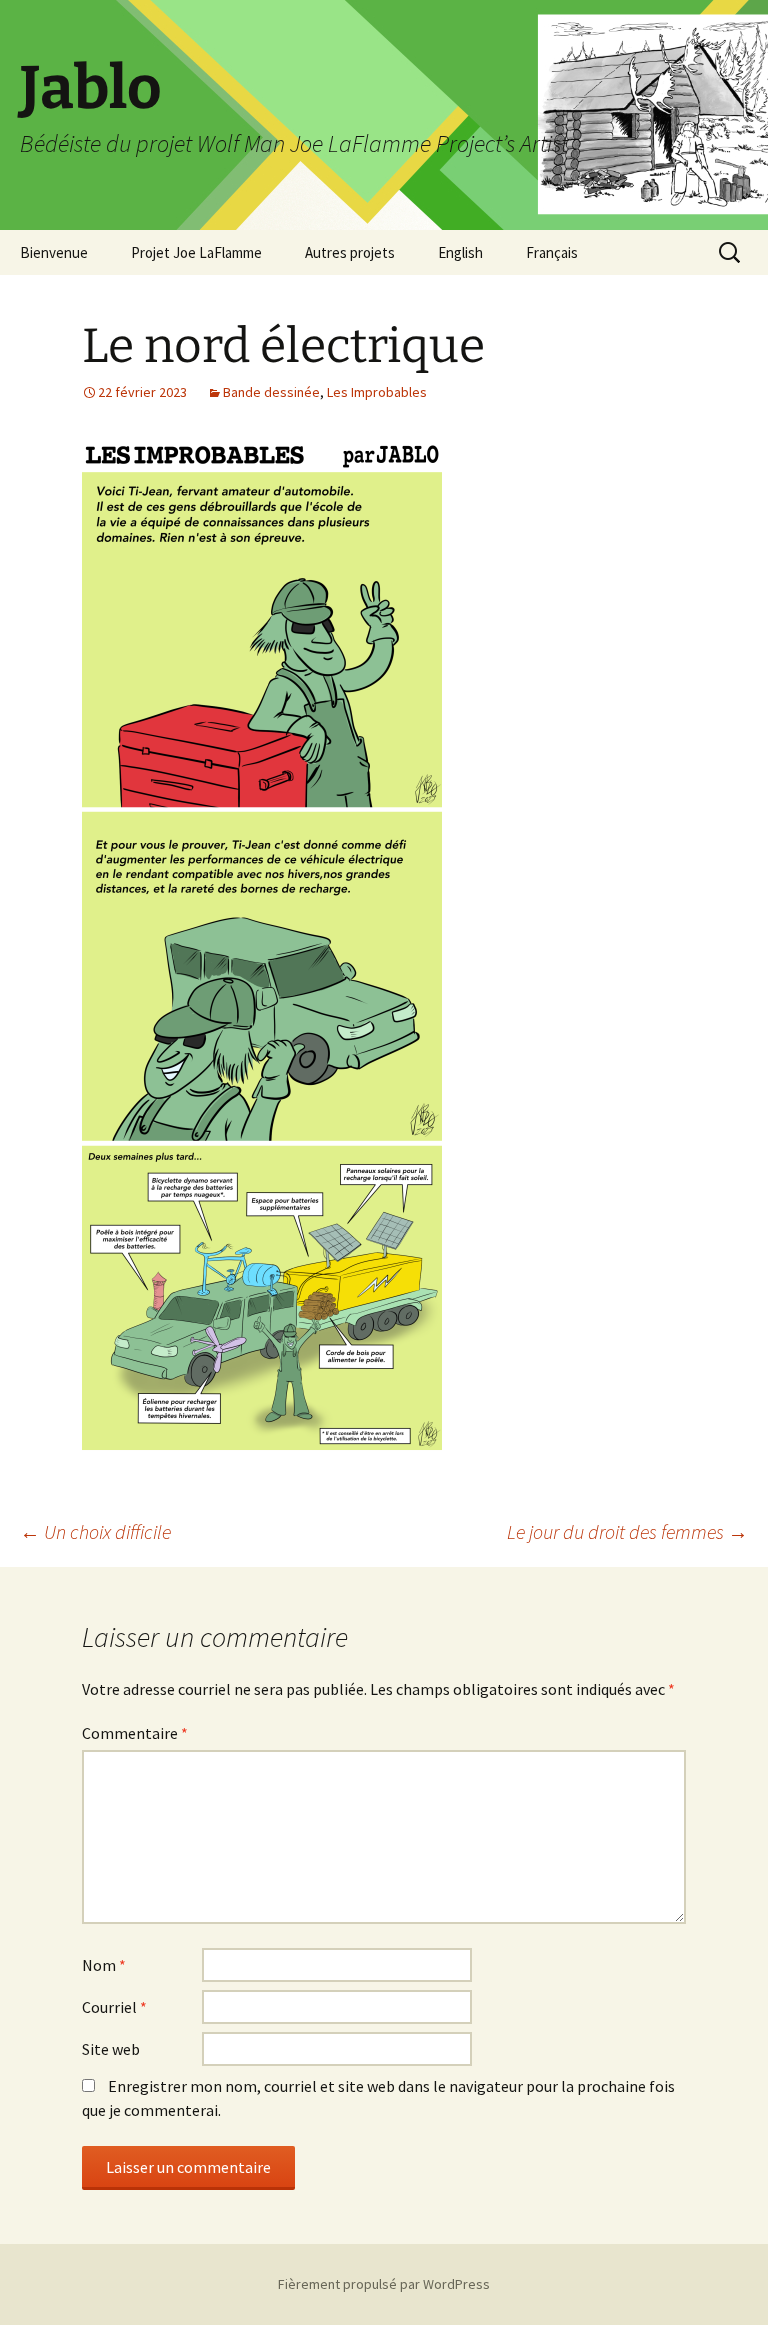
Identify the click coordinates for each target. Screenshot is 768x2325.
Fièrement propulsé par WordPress (384, 2284)
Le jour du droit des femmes (627, 1531)
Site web (111, 2049)
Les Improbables (377, 392)
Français (552, 252)
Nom (104, 1965)
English (460, 252)
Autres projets (350, 252)
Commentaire (135, 1733)
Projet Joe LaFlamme (196, 252)
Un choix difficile (95, 1531)
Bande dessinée (271, 392)
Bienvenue (54, 252)
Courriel (114, 2007)
